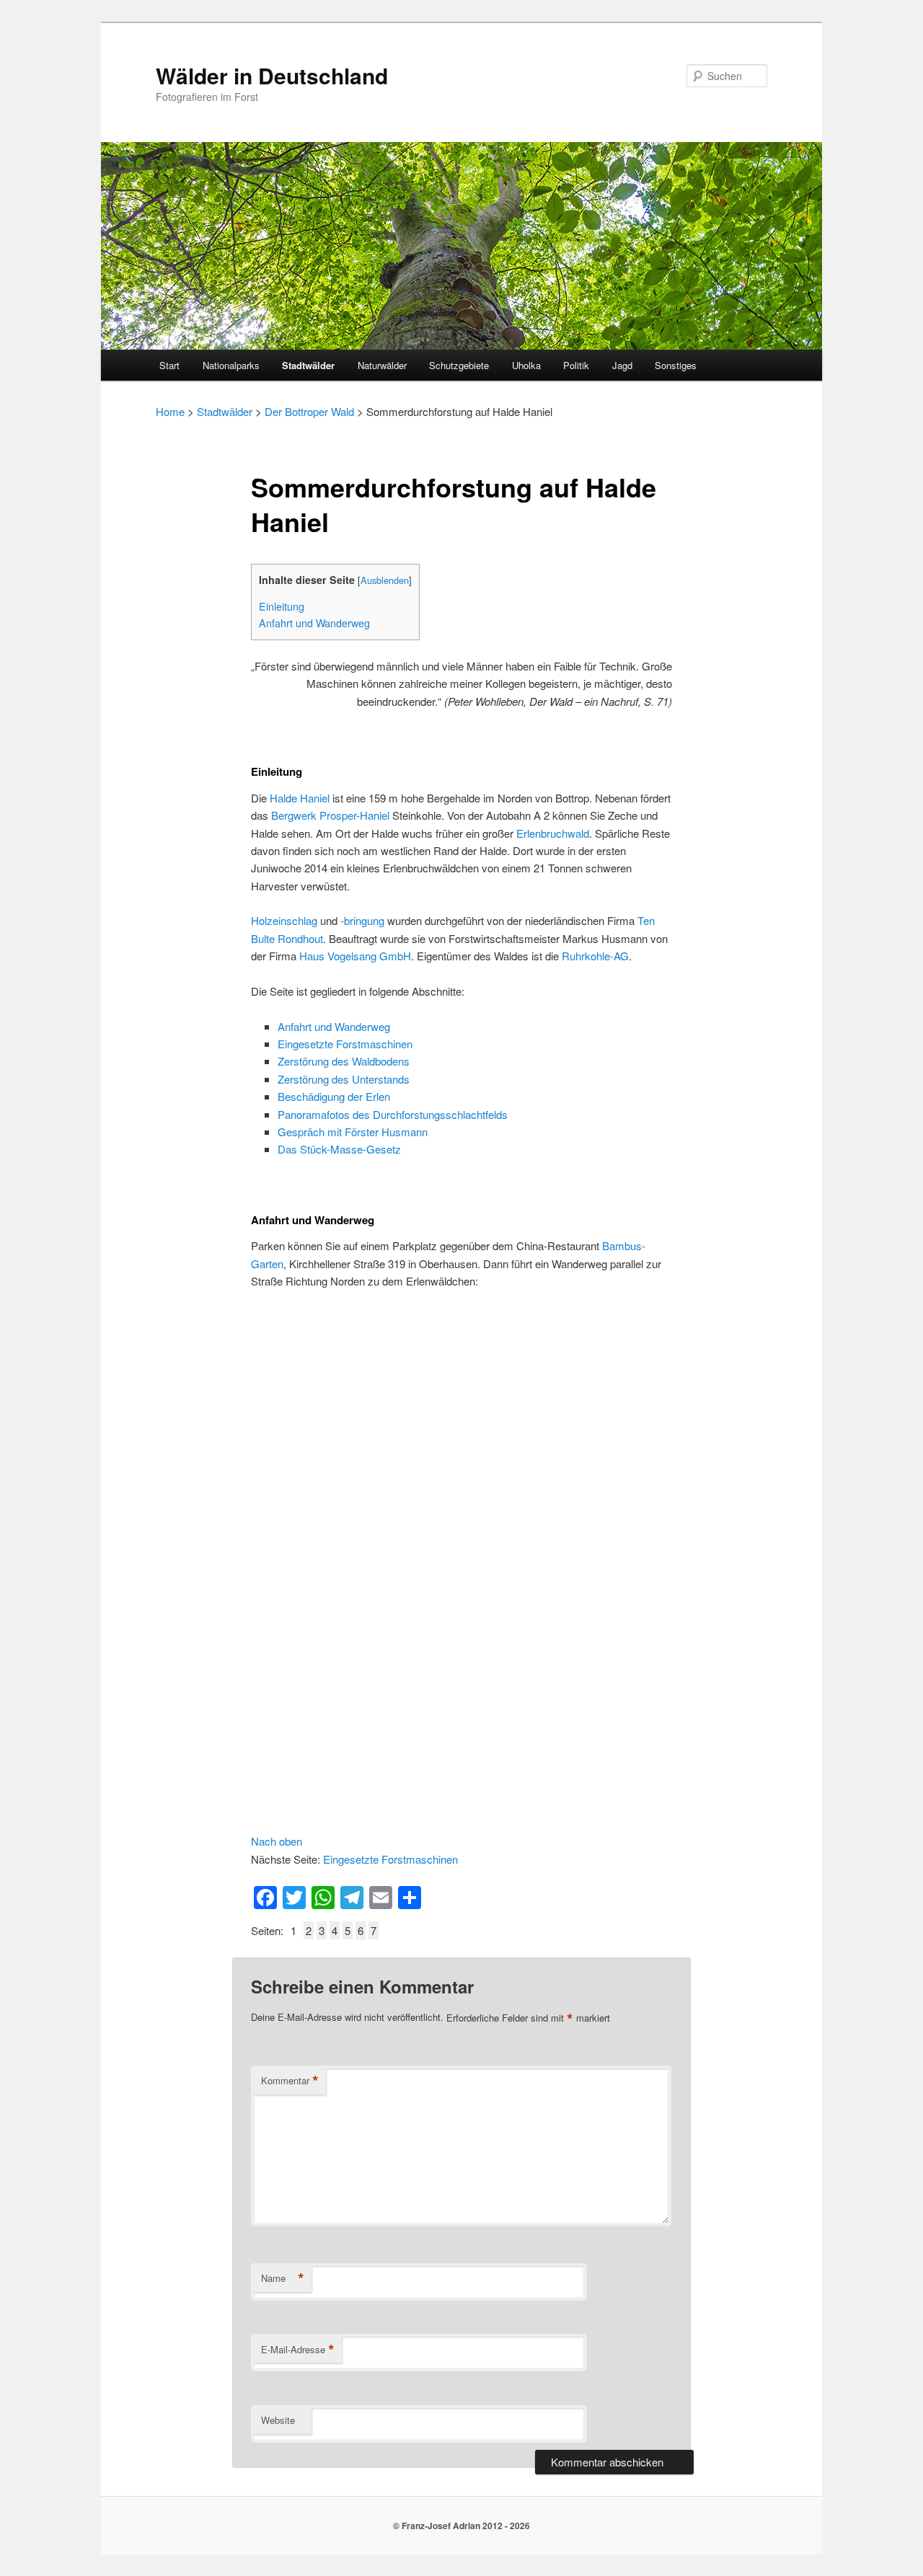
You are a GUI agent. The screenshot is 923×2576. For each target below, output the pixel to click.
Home (170, 411)
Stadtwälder (308, 365)
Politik (576, 365)
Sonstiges (676, 365)
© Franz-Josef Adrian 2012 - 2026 (461, 2526)
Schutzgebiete (459, 365)
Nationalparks (231, 365)
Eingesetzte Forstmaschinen (345, 1044)
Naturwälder (382, 365)
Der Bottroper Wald (309, 411)
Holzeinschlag (284, 920)
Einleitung (282, 606)
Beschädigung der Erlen (334, 1096)
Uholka (526, 365)
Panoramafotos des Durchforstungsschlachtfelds (393, 1114)
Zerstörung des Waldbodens (344, 1061)
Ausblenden (385, 580)
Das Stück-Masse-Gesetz (339, 1149)
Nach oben (277, 1841)
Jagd (622, 365)
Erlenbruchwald (553, 833)
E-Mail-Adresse (298, 2350)
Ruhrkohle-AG (595, 956)
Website (278, 2420)
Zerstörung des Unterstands (344, 1079)
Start (169, 365)
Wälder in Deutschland (272, 75)
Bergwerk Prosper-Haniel (330, 815)
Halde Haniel (300, 798)
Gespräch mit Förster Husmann (353, 1132)
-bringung (362, 920)
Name (283, 2278)
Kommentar (290, 2081)
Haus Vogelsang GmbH (355, 956)
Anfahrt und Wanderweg (314, 623)
